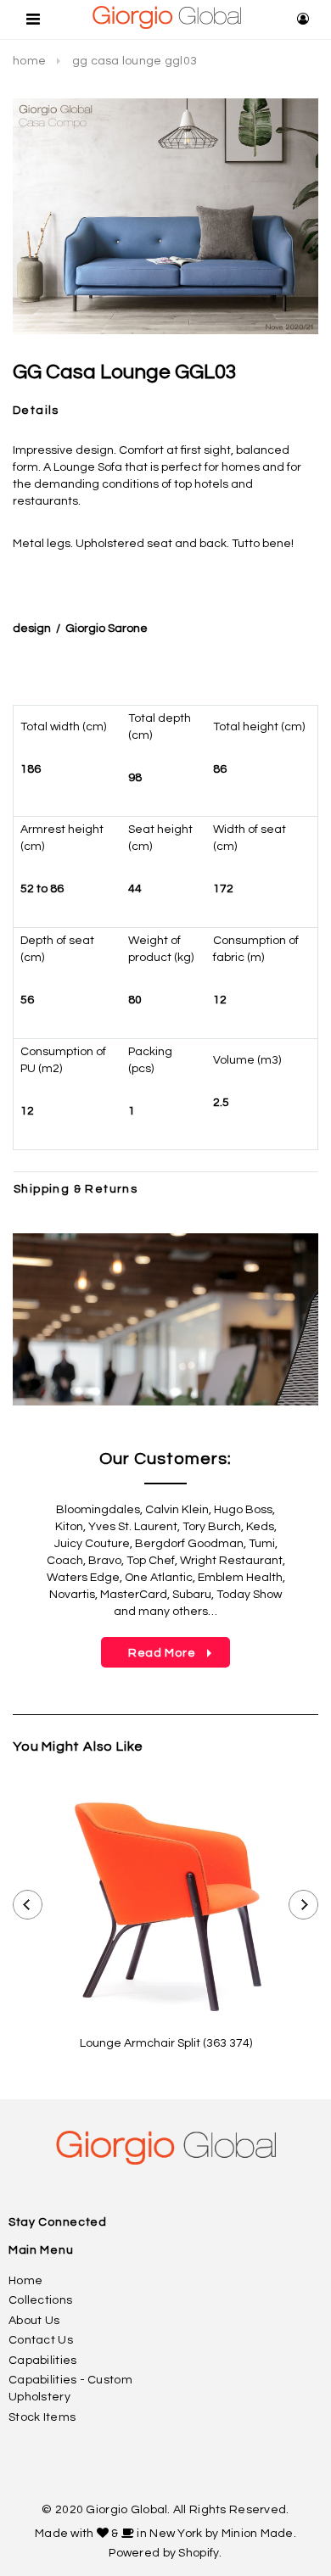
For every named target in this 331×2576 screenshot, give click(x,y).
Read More (150, 1653)
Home (29, 61)
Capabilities (42, 2361)
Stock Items (42, 2417)
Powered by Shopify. (165, 2553)
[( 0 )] (276, 20)
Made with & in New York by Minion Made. (165, 2534)
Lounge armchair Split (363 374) (166, 2043)
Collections (40, 2300)
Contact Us (41, 2340)
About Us (34, 2321)
